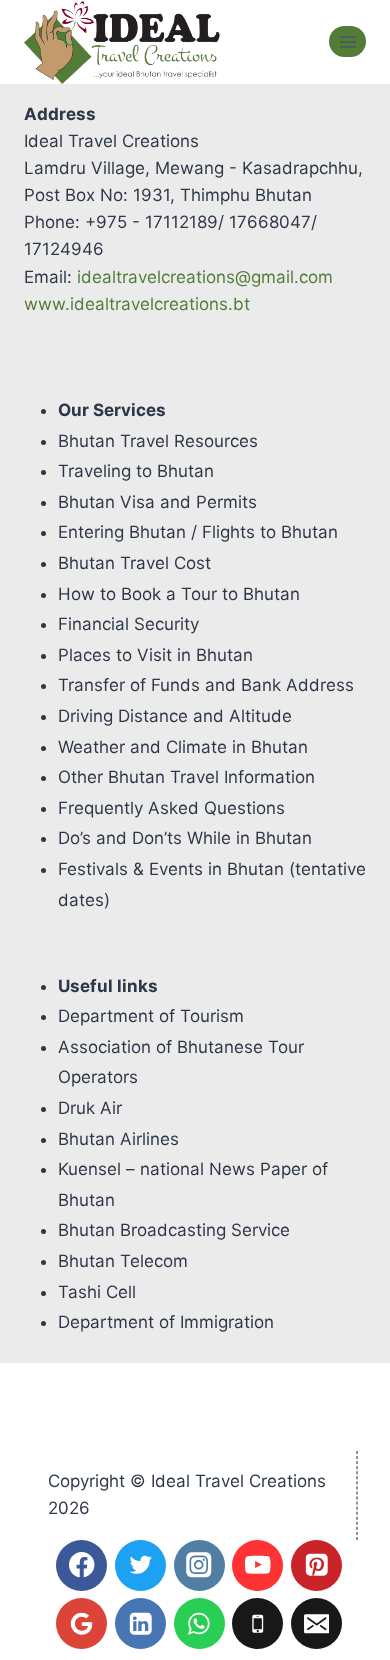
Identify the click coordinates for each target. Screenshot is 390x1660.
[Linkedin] (140, 1623)
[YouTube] (257, 1565)
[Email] (316, 1623)
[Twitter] (140, 1565)
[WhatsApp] (199, 1623)
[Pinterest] (316, 1565)
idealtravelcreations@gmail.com (205, 277)
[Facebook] (81, 1565)
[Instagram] (199, 1565)
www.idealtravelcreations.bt (137, 304)
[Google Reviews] (81, 1623)
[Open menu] (347, 41)
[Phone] (257, 1623)
